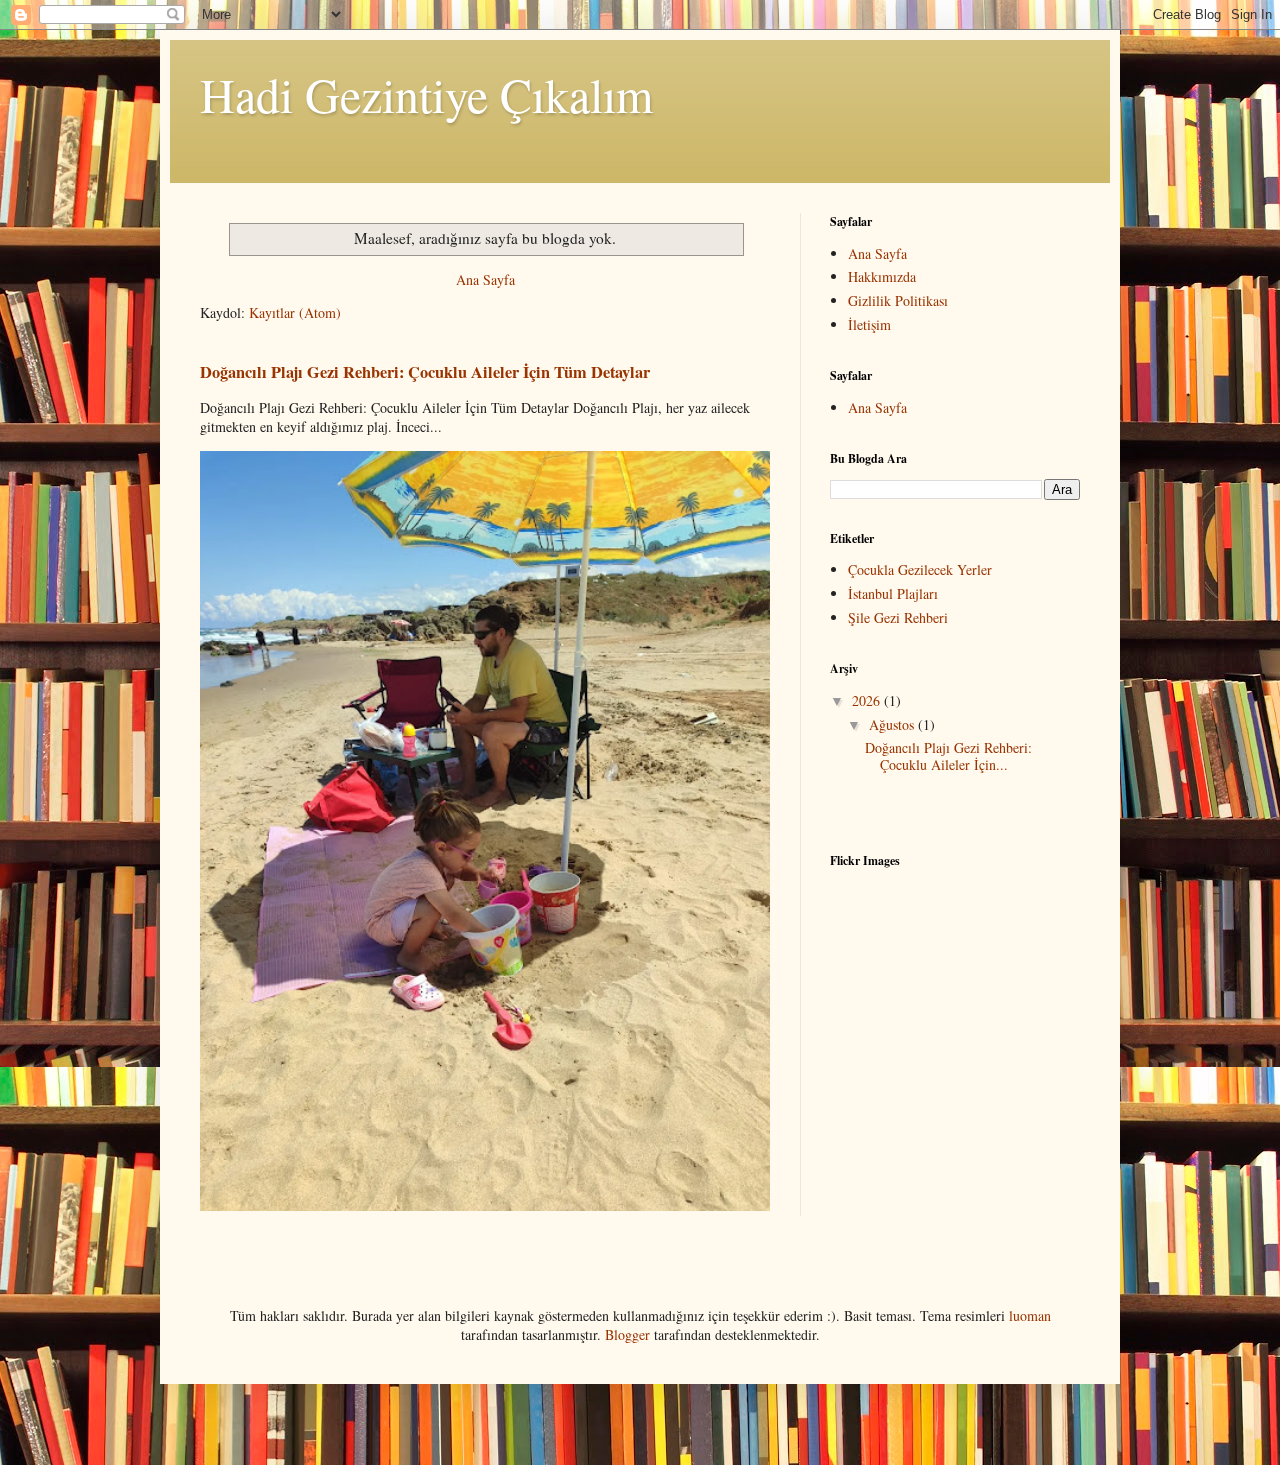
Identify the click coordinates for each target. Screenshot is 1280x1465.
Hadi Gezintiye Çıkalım (426, 94)
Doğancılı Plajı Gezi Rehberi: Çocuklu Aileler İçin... (948, 756)
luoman (1030, 1315)
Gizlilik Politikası (898, 300)
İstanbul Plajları (893, 593)
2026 (868, 700)
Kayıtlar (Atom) (295, 312)
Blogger (627, 1334)
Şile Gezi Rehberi (898, 617)
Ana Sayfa (485, 279)
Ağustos (893, 724)
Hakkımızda (882, 276)
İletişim (869, 324)
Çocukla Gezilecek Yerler (920, 569)
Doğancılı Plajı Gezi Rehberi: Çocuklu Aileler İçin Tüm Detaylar (425, 372)
